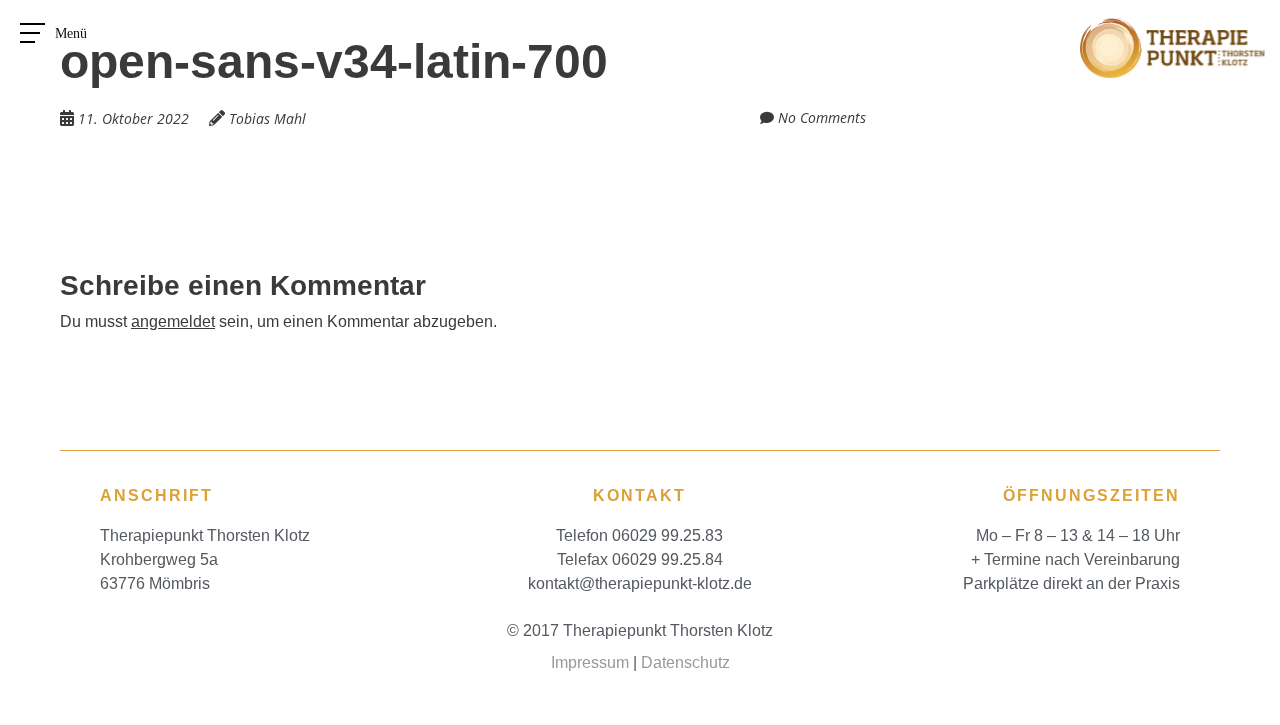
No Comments (822, 117)
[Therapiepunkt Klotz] (1173, 29)
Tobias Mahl (267, 118)
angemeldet (173, 321)
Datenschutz (685, 662)
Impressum (590, 662)
